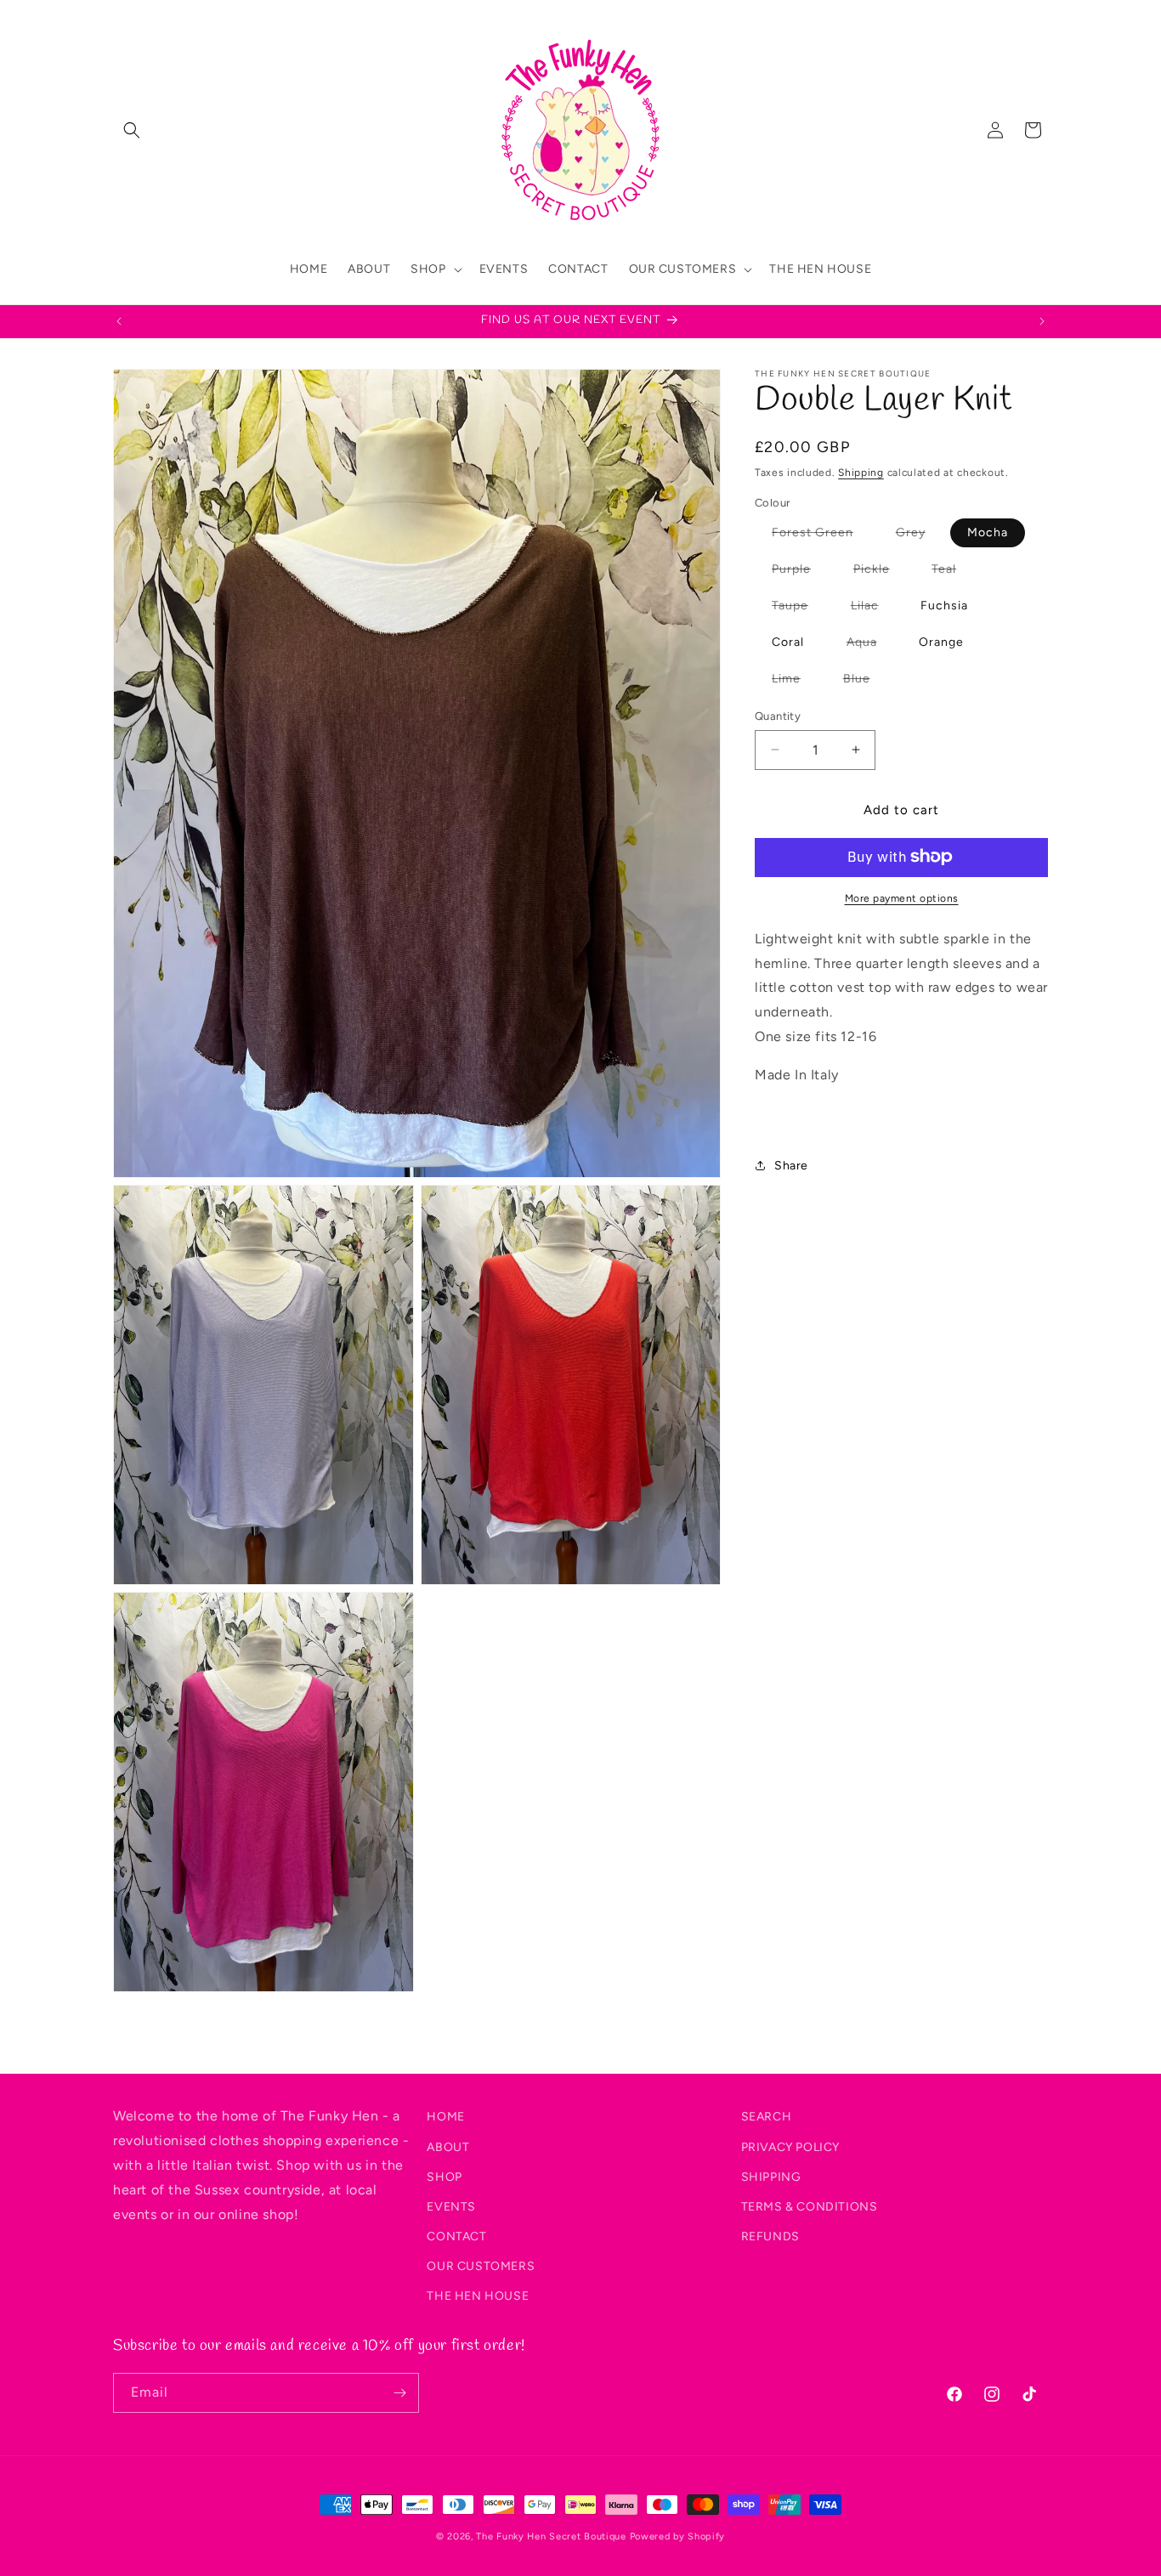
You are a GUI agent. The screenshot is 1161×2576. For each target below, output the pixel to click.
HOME (445, 2117)
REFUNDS (770, 2236)
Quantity (778, 716)
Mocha (988, 532)
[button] (132, 130)
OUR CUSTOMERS (481, 2266)
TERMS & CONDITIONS (810, 2206)
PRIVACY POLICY (790, 2146)
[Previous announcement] (119, 321)
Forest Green (821, 536)
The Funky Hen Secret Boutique (551, 2536)
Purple (800, 572)
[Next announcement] (1042, 321)
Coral (788, 642)
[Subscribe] (399, 2393)
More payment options (902, 897)
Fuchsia (944, 606)
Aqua (870, 645)
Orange (941, 642)
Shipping (861, 473)
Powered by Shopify (678, 2536)
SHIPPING (771, 2176)
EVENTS (451, 2206)
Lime (795, 682)
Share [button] (791, 1165)
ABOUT (448, 2146)
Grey (919, 536)
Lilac (873, 609)
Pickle (880, 572)
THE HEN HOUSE (478, 2296)
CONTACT (456, 2236)
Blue (865, 682)
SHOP (444, 2176)
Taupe (799, 609)
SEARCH (767, 2117)
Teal (952, 572)
